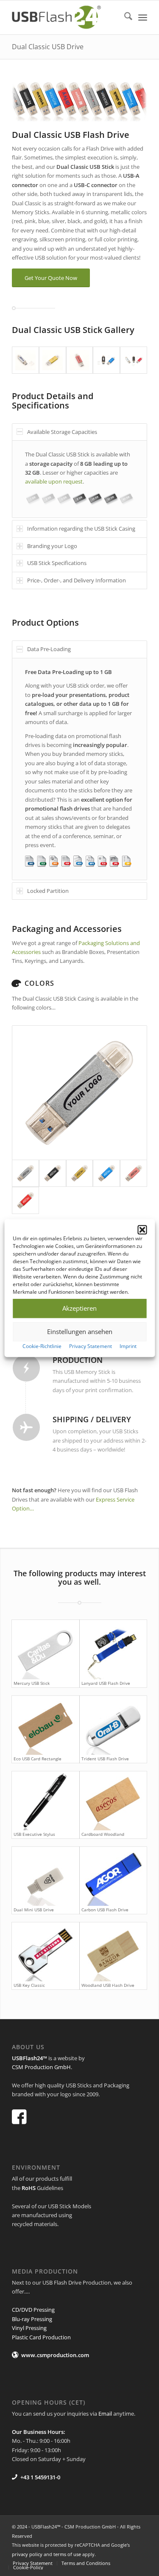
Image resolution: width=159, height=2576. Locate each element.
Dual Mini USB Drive (34, 1910)
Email (105, 2414)
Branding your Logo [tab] (52, 546)
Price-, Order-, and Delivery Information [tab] (77, 580)
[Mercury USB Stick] (45, 1649)
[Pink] (134, 1173)
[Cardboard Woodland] (113, 1801)
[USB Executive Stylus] (45, 1801)
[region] (79, 479)
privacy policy (27, 2554)
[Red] (25, 1200)
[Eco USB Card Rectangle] (45, 1725)
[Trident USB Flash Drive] (113, 1725)
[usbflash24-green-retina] (66, 17)
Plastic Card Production (41, 2337)
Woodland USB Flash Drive (108, 1985)
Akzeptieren (79, 1308)
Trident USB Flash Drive (105, 1759)
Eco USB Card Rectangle (38, 1759)
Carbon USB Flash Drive (105, 1910)
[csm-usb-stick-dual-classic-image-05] (134, 360)
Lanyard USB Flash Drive (106, 1683)
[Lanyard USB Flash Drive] (113, 1649)
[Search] (124, 17)
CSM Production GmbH (41, 2067)
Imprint (128, 1346)
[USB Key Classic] (45, 1952)
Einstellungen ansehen (80, 1331)
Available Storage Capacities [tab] (62, 432)
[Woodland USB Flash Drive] (113, 1952)
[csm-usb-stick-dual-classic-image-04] (106, 360)
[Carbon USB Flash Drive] (113, 1876)
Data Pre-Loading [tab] (49, 649)
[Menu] (143, 17)
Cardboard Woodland (103, 1834)
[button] (142, 1230)
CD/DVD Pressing (33, 2310)
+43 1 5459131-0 (40, 2477)
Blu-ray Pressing (32, 2319)
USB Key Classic (29, 1985)
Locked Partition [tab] (48, 891)
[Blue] (106, 1173)
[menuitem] (124, 17)
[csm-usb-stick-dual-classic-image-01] (25, 360)
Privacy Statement (91, 1346)
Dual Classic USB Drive (48, 47)
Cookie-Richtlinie (42, 1346)
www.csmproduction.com (55, 2355)
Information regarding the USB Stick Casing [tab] (81, 529)
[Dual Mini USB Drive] (45, 1876)
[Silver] (79, 1093)
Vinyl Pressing (29, 2328)
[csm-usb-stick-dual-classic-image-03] (80, 360)
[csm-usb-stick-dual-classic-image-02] (53, 360)
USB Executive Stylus (34, 1834)
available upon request (54, 481)
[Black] (53, 1173)
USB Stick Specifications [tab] (57, 563)
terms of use (67, 2554)
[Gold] (80, 1173)
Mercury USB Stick (32, 1683)
